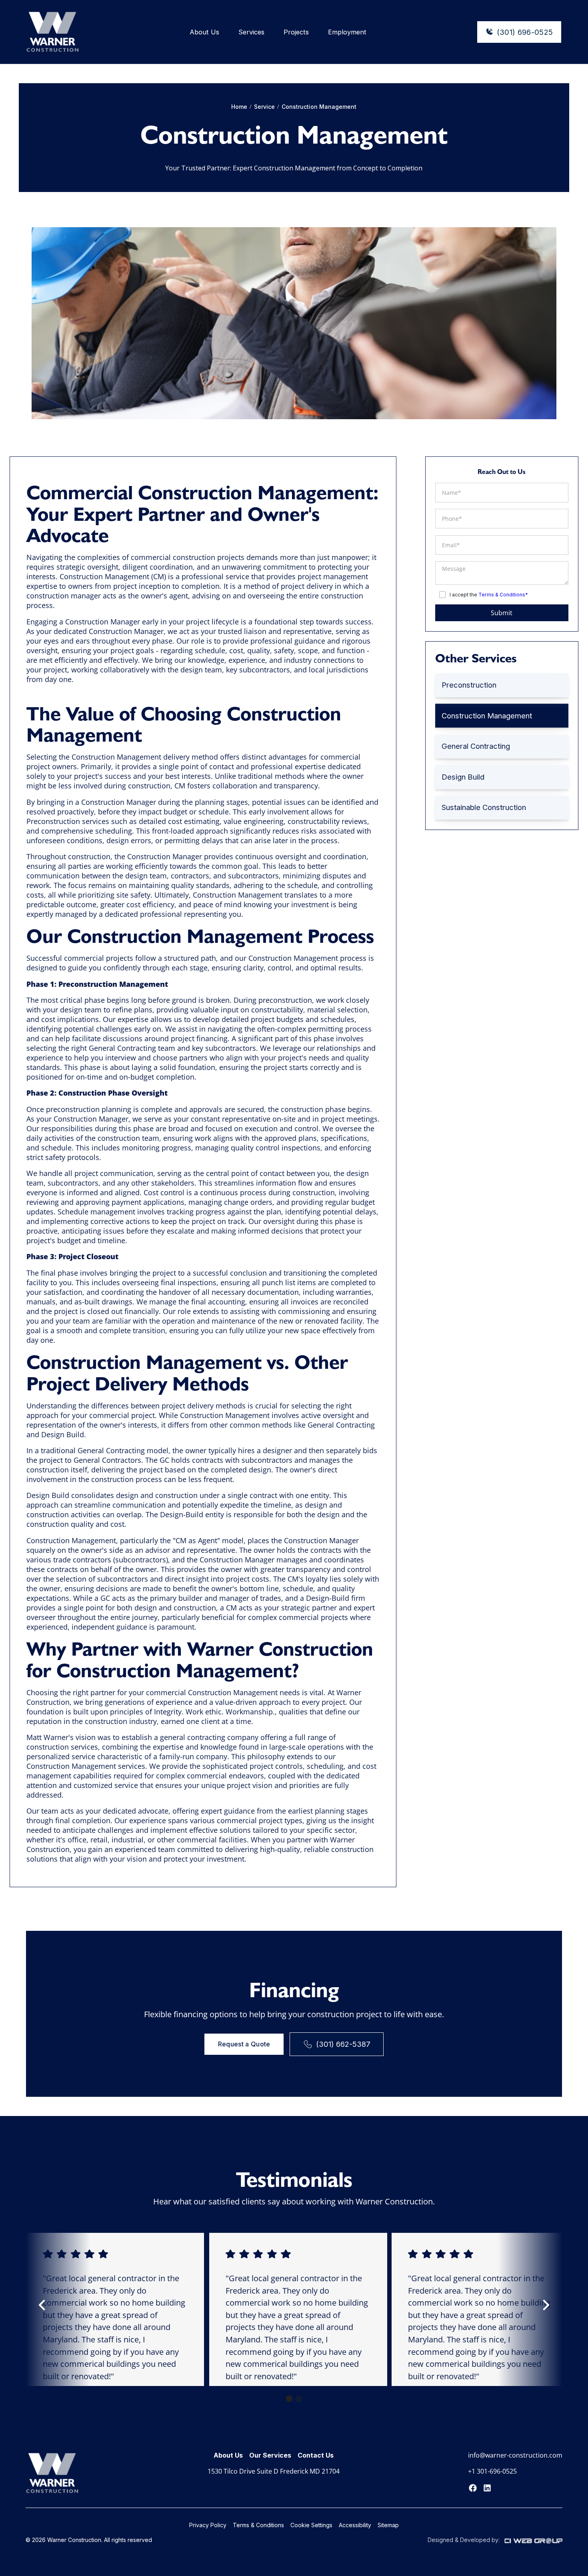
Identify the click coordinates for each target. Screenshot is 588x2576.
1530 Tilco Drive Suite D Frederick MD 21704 (274, 2471)
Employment (347, 32)
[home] (53, 32)
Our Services (270, 2455)
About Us (204, 32)
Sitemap (388, 2525)
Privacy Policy (208, 2525)
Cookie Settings (311, 2525)
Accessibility (355, 2525)
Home (239, 107)
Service (264, 107)
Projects (296, 32)
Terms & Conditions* (503, 595)
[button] (42, 2309)
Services (251, 32)
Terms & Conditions (258, 2525)
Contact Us (316, 2455)
